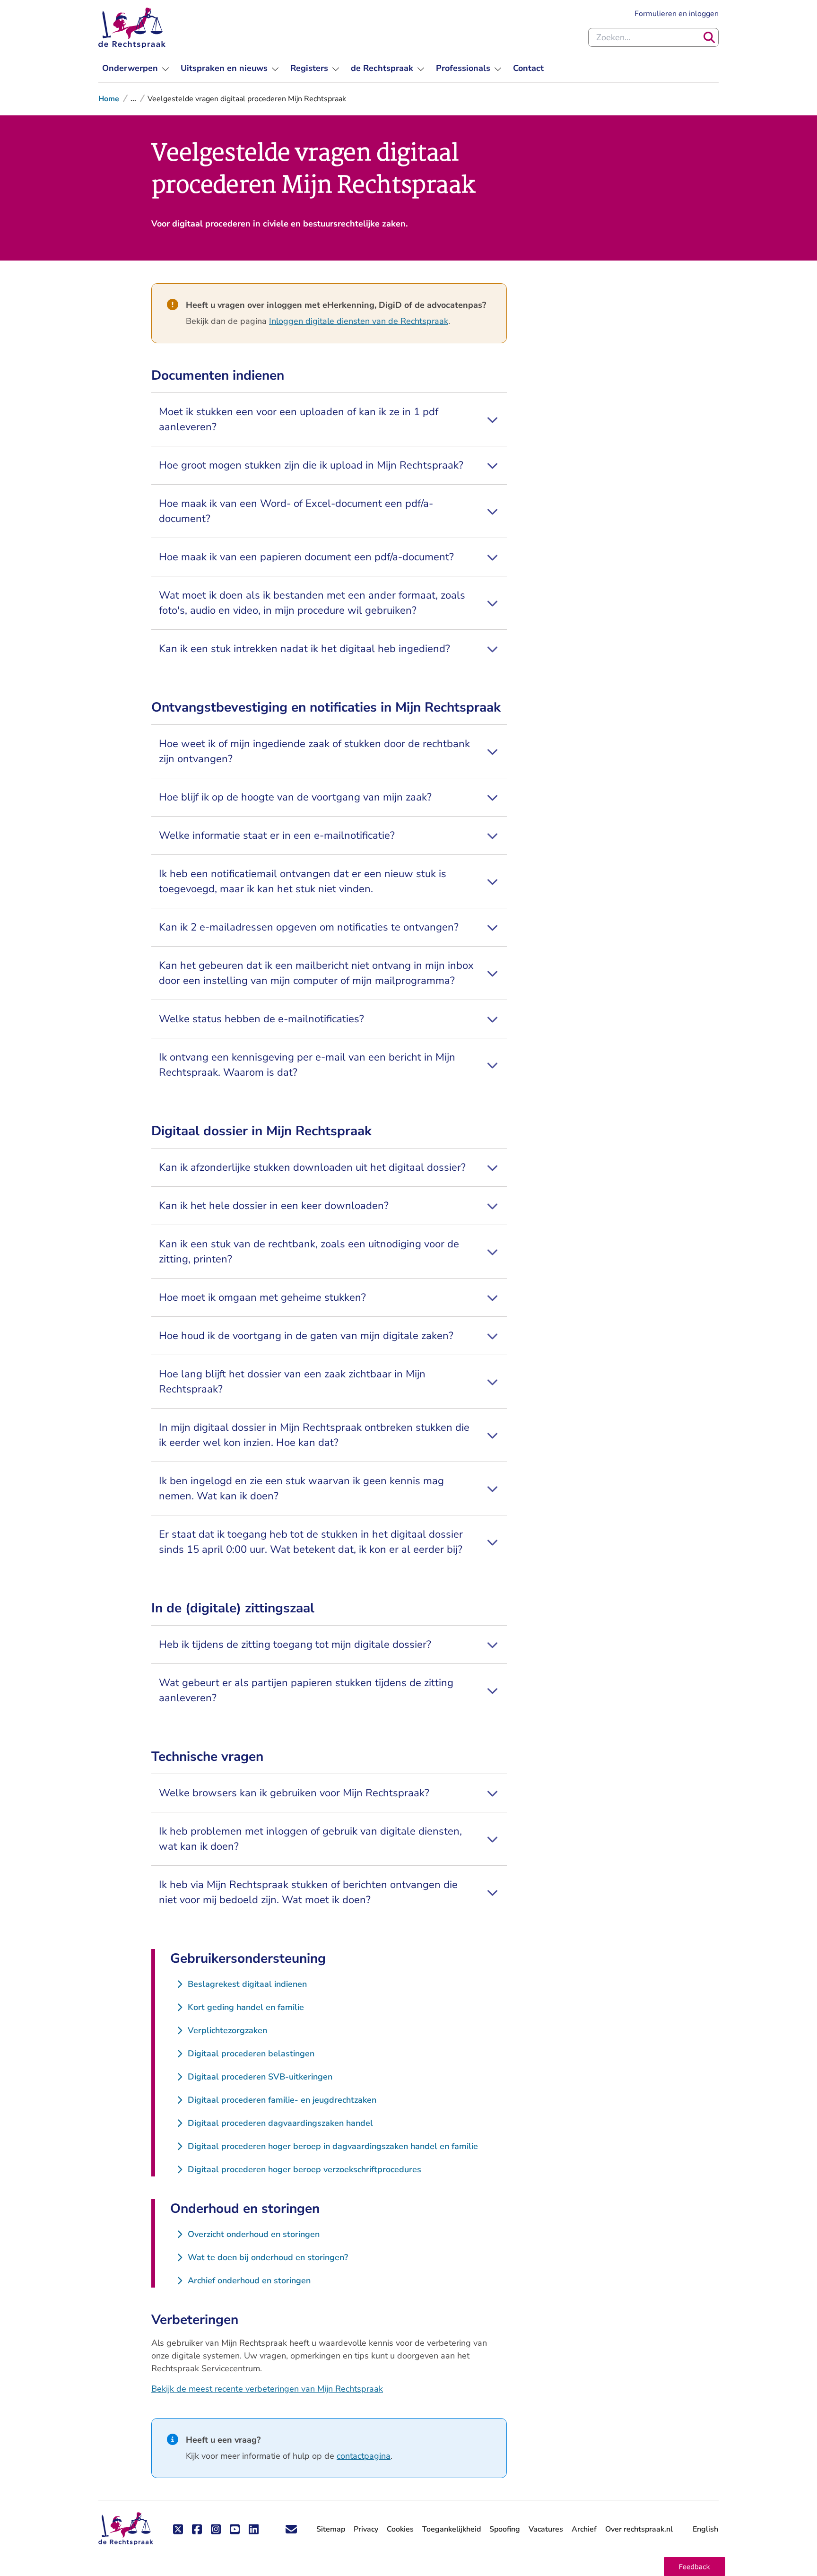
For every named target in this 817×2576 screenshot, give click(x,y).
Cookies (400, 2529)
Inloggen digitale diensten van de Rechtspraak (359, 321)
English (705, 2529)
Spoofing (505, 2529)
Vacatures (546, 2529)
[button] (695, 2567)
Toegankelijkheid (452, 2529)
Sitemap (331, 2529)
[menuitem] (136, 68)
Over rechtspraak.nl (639, 2529)
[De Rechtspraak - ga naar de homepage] (132, 28)
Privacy (366, 2529)
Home (109, 99)
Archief (584, 2529)
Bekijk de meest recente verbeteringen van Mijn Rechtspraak (267, 2389)
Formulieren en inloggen (677, 13)
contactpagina (364, 2456)
